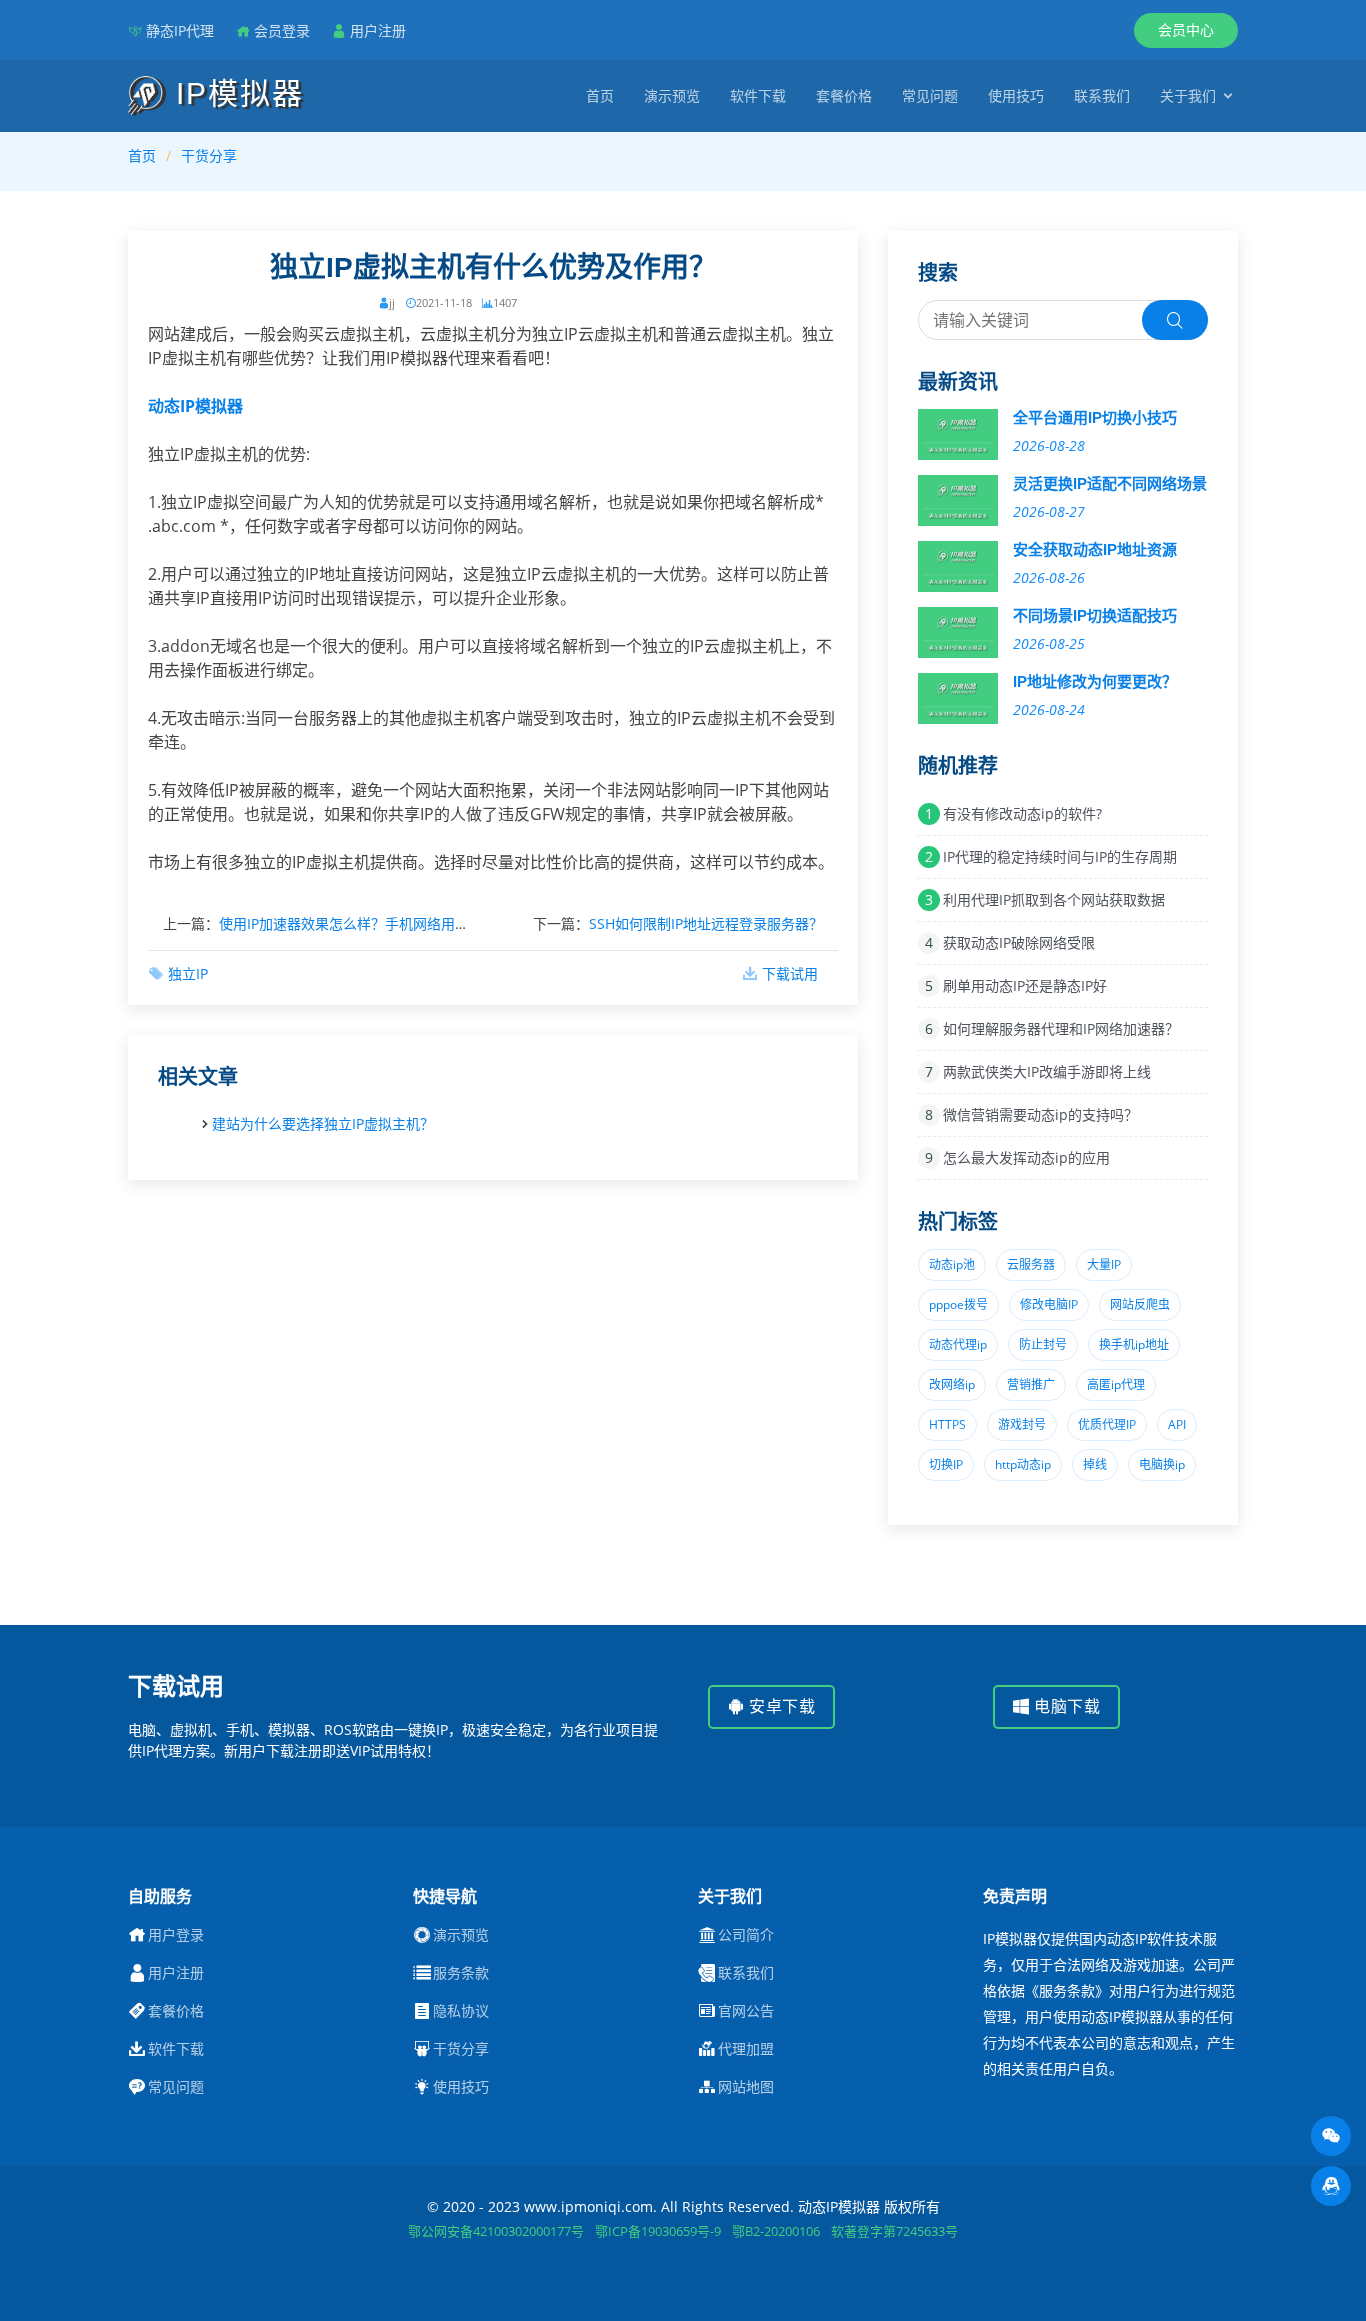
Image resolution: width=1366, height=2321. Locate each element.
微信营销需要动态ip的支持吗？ (1040, 1114)
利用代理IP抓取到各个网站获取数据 (1054, 899)
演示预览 (672, 95)
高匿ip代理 (1116, 1384)
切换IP (946, 1464)
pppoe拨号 (958, 1304)
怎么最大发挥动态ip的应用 (1026, 1157)
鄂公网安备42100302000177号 (496, 2231)
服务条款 (461, 1973)
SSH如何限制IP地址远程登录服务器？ (706, 923)
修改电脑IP (1049, 1304)
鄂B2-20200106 (776, 2231)
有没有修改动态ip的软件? (1022, 813)
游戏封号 (1022, 1424)
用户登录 (176, 1935)
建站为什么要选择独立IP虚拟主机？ (323, 1123)
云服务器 (1031, 1264)
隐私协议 (461, 2011)
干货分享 (209, 155)
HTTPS (947, 1424)
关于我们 (1188, 95)
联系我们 (1102, 95)
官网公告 (746, 2011)
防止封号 (1043, 1344)
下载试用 (790, 973)
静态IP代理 (180, 30)
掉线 (1095, 1464)
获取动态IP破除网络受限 (1019, 942)
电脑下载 (1065, 1706)
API (1177, 1424)
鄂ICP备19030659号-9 (658, 2231)
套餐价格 (844, 95)
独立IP (188, 973)
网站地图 (746, 2087)
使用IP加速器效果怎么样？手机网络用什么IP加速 (371, 923)
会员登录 (282, 30)
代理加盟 (746, 2049)
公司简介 (746, 1935)
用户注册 (378, 30)
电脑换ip (1162, 1464)
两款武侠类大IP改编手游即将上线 (1047, 1071)
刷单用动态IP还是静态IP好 (1025, 985)
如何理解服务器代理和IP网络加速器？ (1061, 1028)
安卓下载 (780, 1706)
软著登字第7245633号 (894, 2231)
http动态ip (1023, 1464)
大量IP (1104, 1264)
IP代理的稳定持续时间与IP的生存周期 (1060, 856)
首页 (600, 95)
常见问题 (930, 95)
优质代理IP (1107, 1424)
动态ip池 (952, 1264)
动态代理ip (958, 1344)
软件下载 (758, 95)
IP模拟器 (235, 93)
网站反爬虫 (1140, 1304)
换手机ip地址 (1134, 1344)
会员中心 (1186, 29)
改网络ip (952, 1384)
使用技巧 (1016, 95)
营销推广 (1031, 1384)
